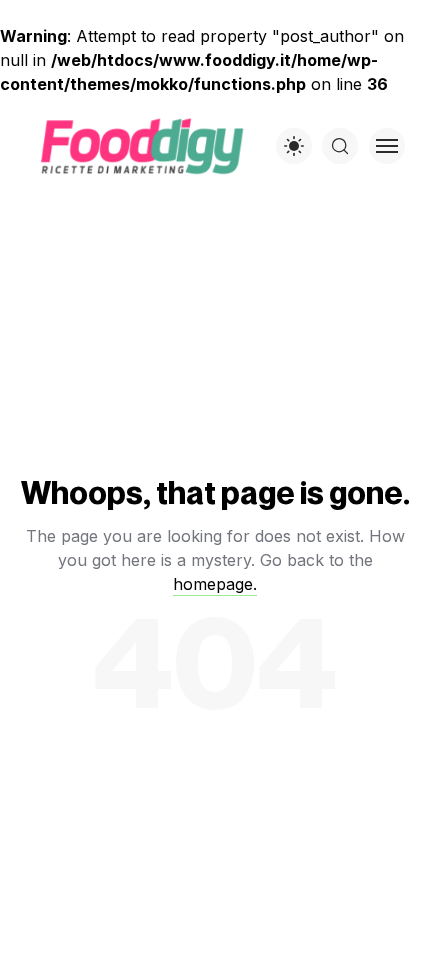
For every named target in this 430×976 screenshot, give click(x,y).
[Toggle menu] (387, 146)
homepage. (215, 584)
